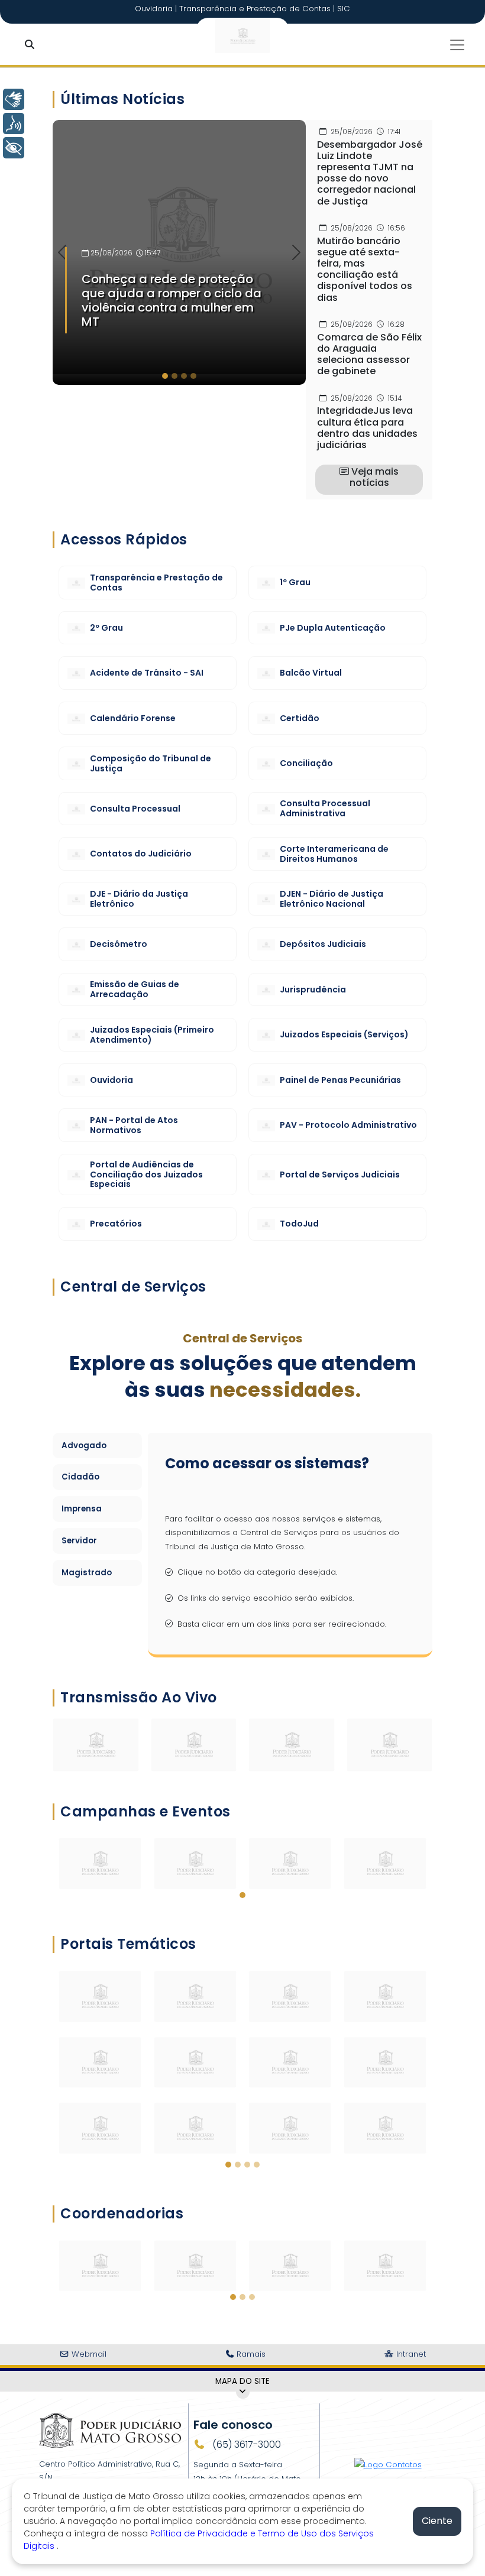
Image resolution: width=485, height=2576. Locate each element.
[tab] (165, 376)
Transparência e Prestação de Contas (256, 9)
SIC (344, 9)
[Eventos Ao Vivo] (194, 1744)
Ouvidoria (155, 9)
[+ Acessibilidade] (14, 148)
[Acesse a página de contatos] (388, 2460)
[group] (179, 252)
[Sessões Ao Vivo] (96, 1744)
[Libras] (14, 99)
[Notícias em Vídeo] (292, 1744)
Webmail (88, 2354)
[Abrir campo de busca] (32, 45)
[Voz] (14, 124)
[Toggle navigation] (457, 45)
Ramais (250, 2354)
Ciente (437, 2521)
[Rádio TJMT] (390, 1744)
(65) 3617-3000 (245, 2444)
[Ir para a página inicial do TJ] (110, 2430)
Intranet (410, 2354)
